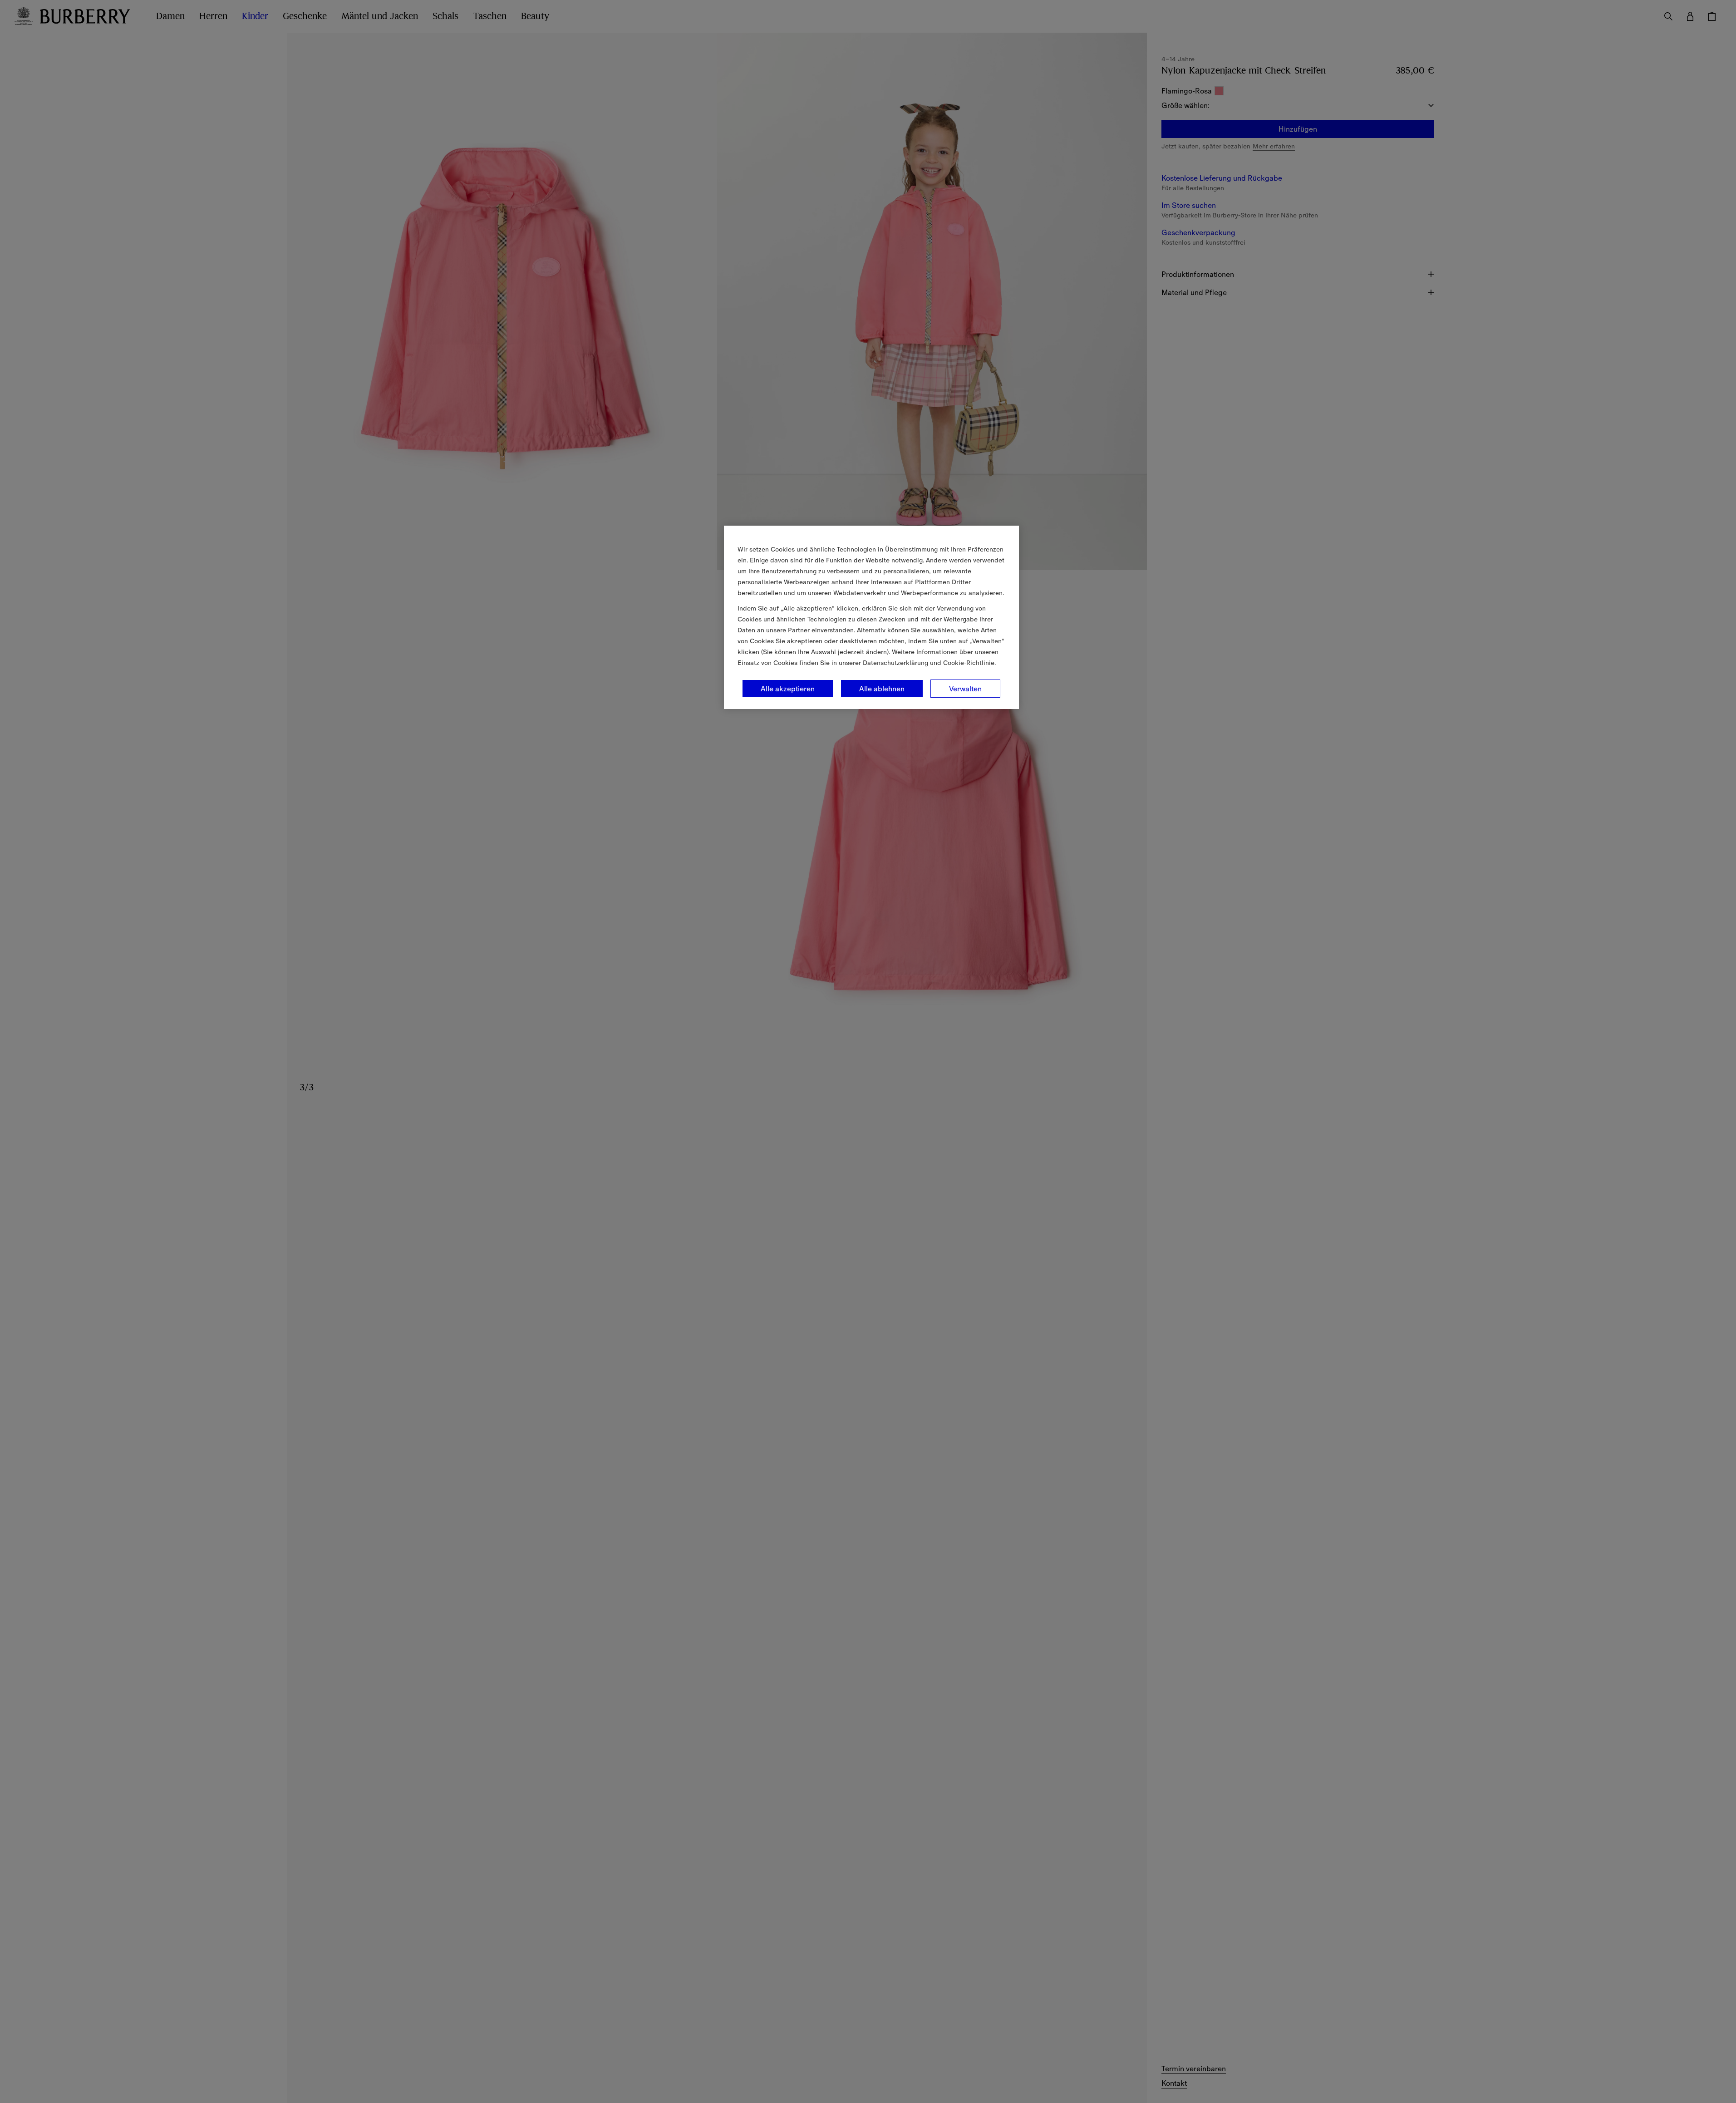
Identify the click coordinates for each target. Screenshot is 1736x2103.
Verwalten (965, 689)
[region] (871, 617)
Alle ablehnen (882, 689)
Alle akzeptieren (788, 689)
